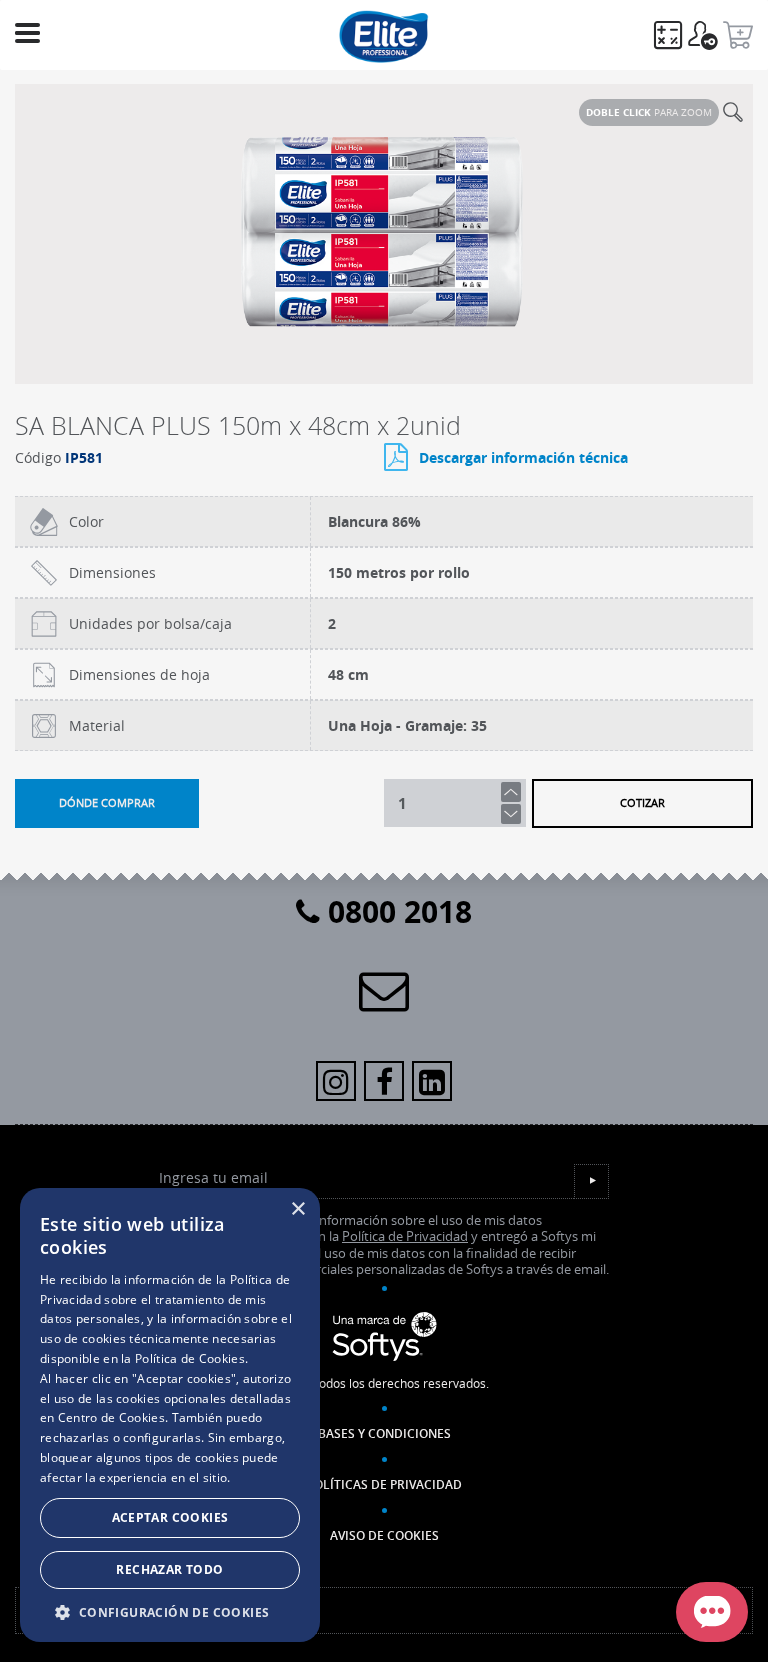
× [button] (297, 1209)
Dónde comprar (107, 802)
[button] (170, 1612)
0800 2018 (396, 911)
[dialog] (170, 1415)
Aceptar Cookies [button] (170, 1517)
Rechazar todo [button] (169, 1569)
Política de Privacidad (405, 1236)
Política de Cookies (190, 1358)
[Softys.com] (384, 1337)
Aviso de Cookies (384, 1535)
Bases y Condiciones (384, 1433)
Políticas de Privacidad (384, 1484)
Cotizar (642, 802)
